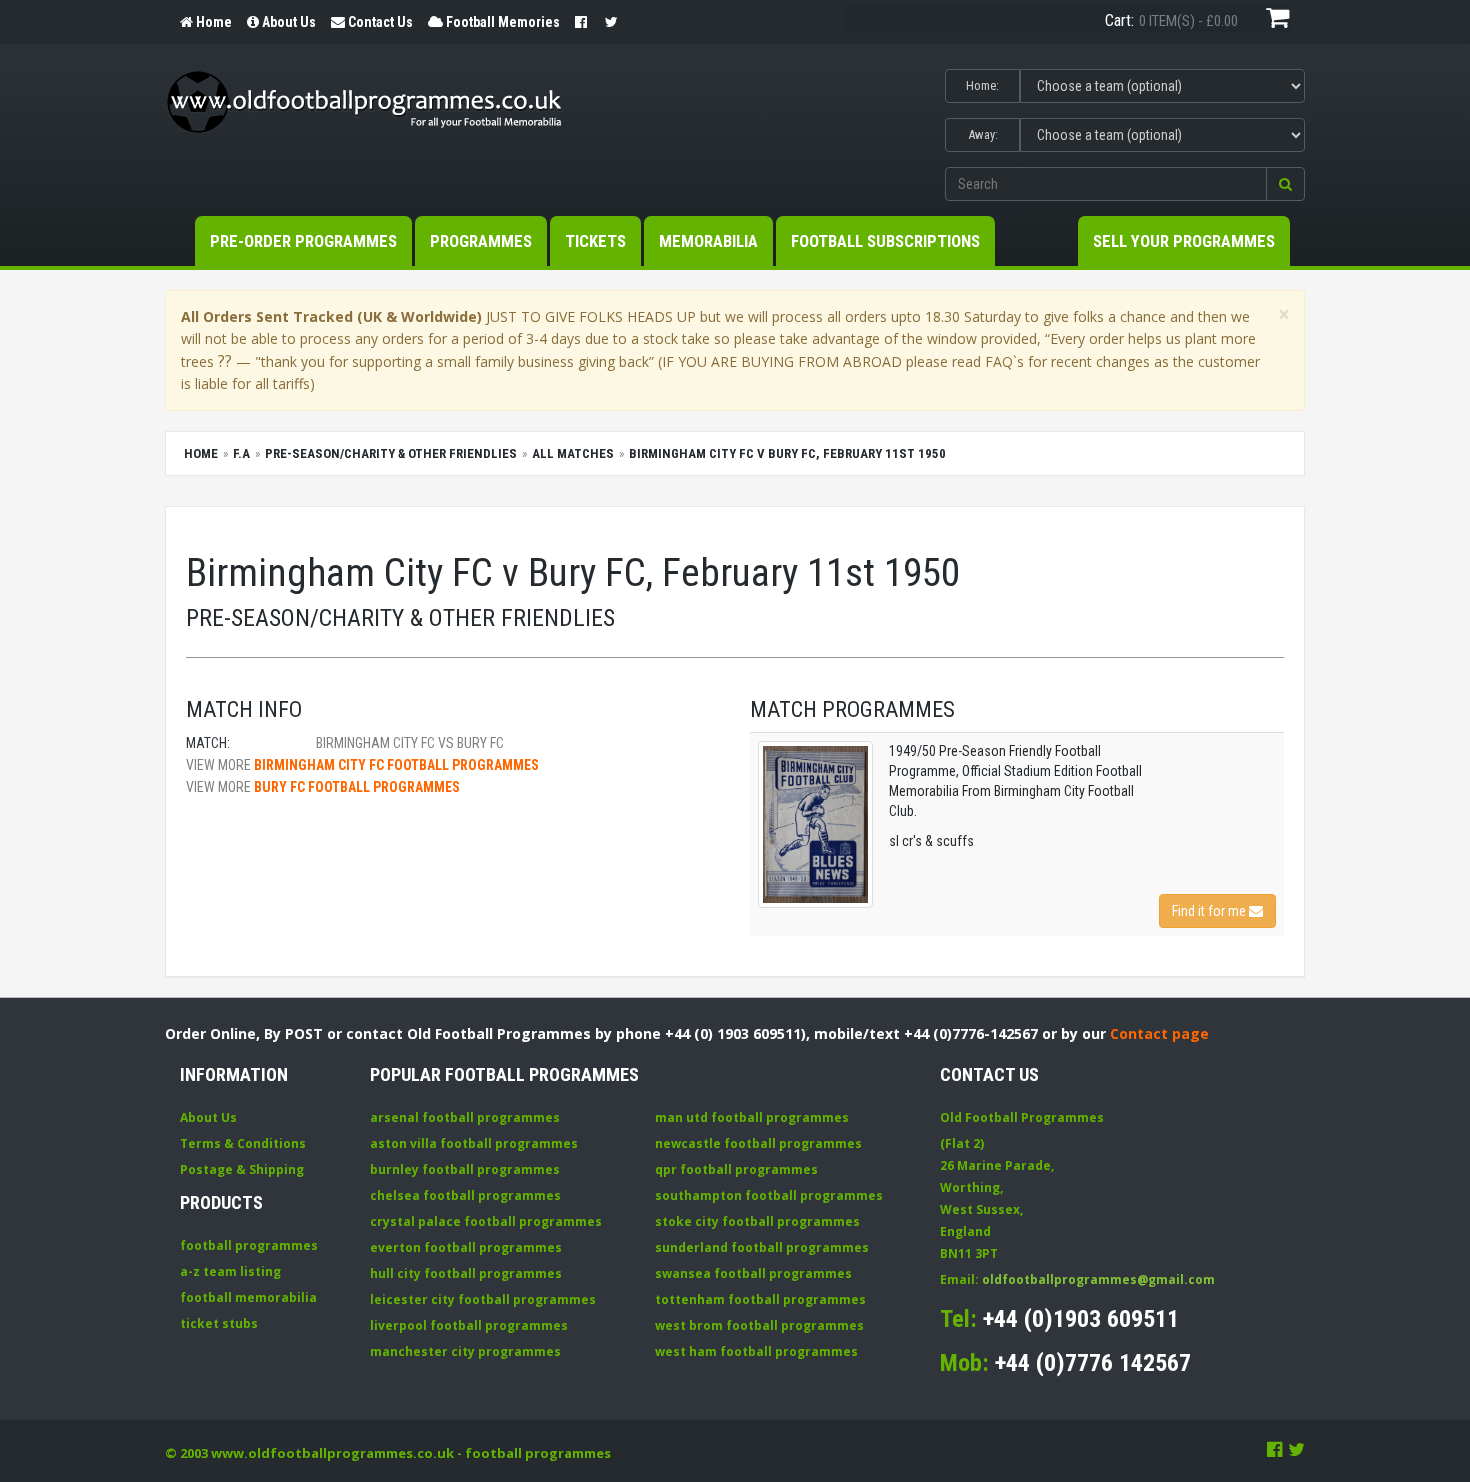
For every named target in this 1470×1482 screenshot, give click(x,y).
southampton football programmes (769, 1195)
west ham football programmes (756, 1351)
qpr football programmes (736, 1169)
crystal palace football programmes (486, 1221)
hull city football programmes (466, 1273)
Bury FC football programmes (357, 787)
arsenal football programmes (465, 1117)
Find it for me (1210, 911)
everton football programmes (466, 1247)
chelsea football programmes (465, 1195)
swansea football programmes (753, 1273)
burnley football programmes (465, 1169)
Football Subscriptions (885, 241)
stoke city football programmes (757, 1221)
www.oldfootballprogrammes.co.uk (332, 1453)
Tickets (595, 241)
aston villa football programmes (474, 1143)
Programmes (481, 241)
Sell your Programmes (1184, 241)
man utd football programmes (752, 1117)
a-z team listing (230, 1271)
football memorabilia (248, 1297)
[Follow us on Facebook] (1275, 1449)
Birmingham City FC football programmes (396, 765)
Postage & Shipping (242, 1169)
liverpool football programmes (469, 1325)
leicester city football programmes (483, 1299)
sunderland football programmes (762, 1247)
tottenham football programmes (760, 1299)
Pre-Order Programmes (303, 241)
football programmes (249, 1245)
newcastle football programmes (758, 1143)
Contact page (1159, 1033)
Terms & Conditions (243, 1143)
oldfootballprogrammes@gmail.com (1098, 1279)
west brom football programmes (759, 1325)
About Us (208, 1117)
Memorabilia (708, 241)
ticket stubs (219, 1323)
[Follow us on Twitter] (1296, 1449)
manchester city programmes (465, 1351)
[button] (1285, 184)
